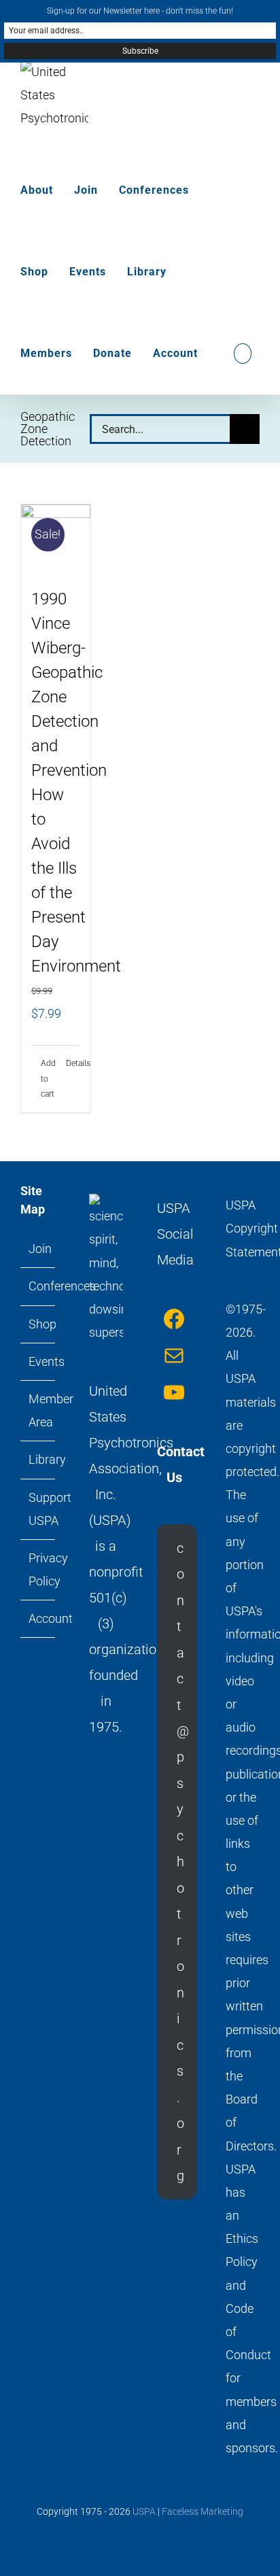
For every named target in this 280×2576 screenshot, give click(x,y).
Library (38, 1459)
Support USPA (38, 1509)
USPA (144, 2511)
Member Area (38, 1410)
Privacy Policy (38, 1569)
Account (38, 1618)
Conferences (38, 1286)
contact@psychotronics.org (183, 1862)
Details (73, 1063)
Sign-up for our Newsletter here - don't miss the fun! (140, 11)
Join (38, 1249)
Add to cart (48, 1079)
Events (38, 1361)
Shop (38, 1324)
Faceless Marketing (203, 2511)
